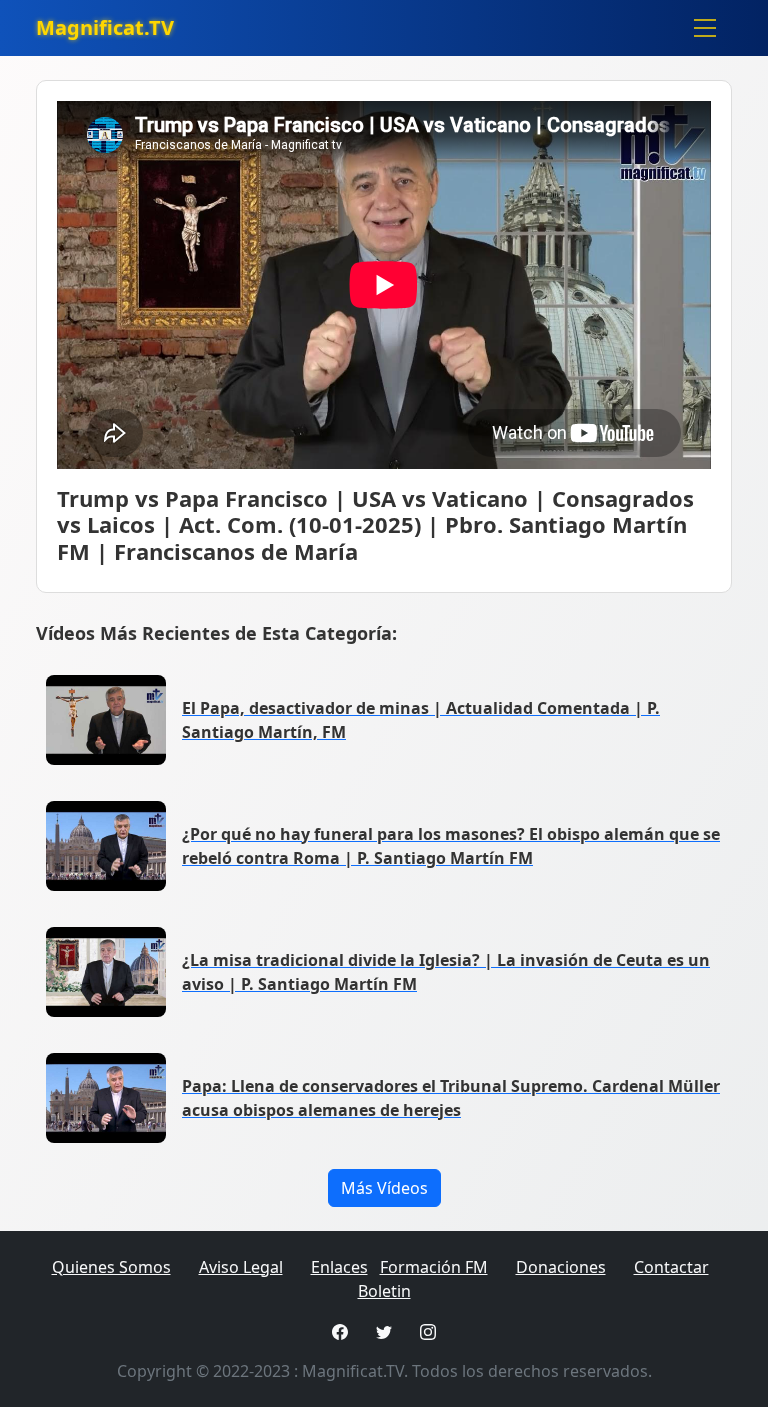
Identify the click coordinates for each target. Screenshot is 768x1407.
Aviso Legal (241, 1267)
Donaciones (561, 1267)
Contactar (671, 1267)
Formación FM (434, 1267)
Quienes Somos (111, 1267)
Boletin (384, 1291)
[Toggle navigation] (705, 28)
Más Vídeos (384, 1188)
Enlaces (339, 1267)
